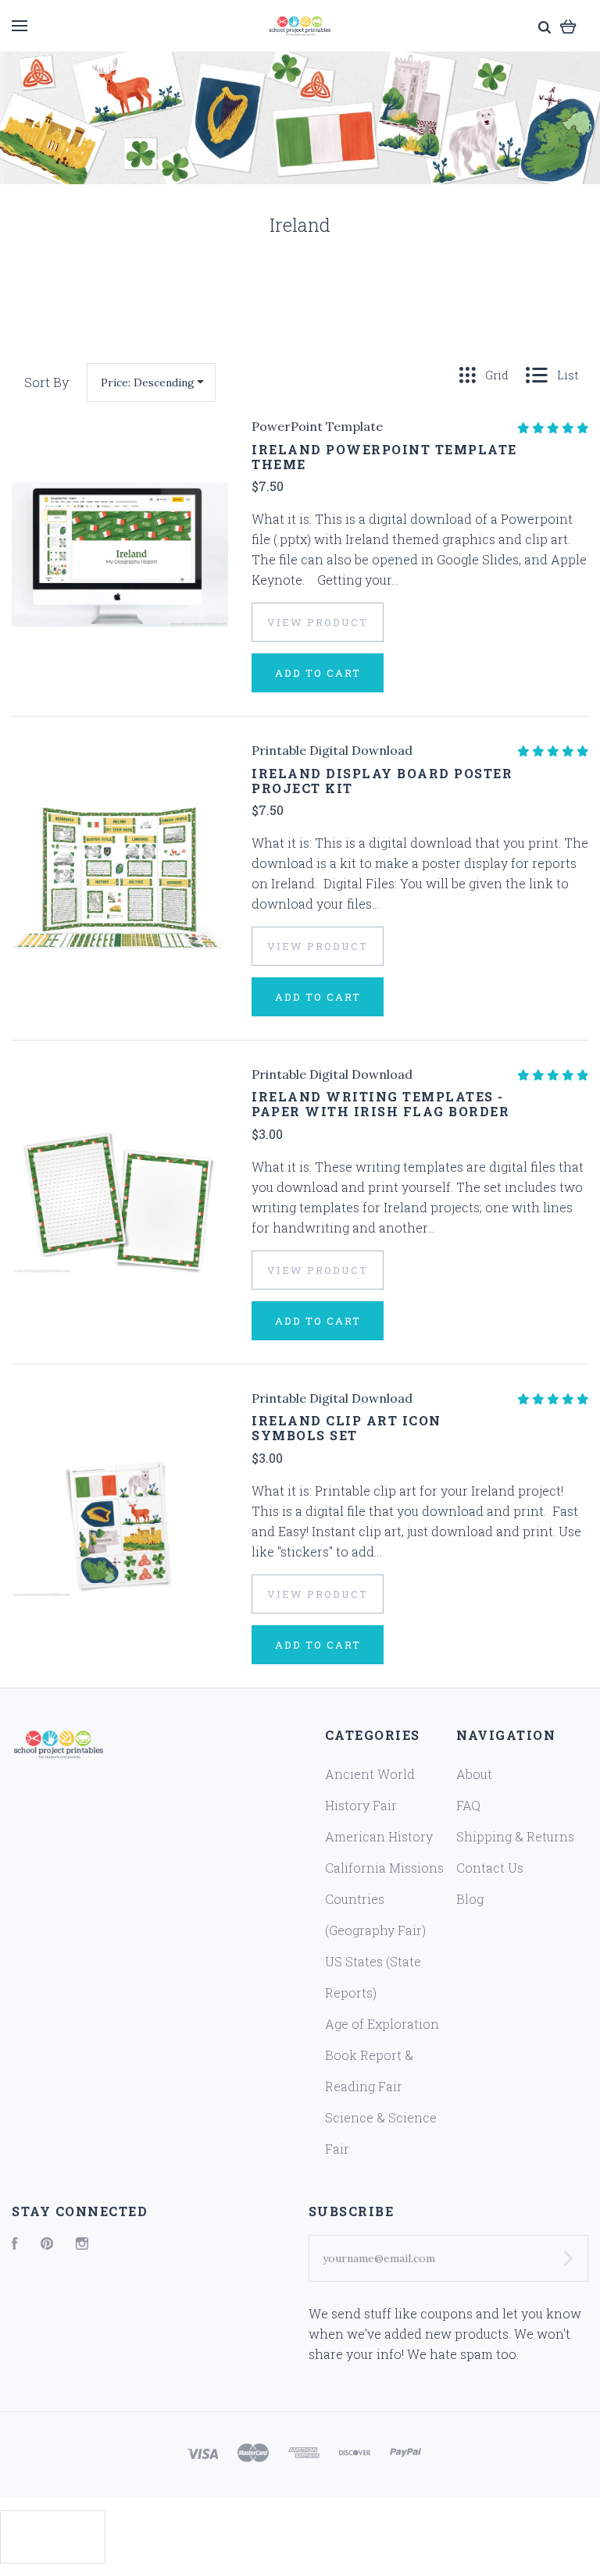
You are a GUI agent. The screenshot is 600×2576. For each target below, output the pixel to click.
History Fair (361, 1805)
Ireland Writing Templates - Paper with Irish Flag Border (380, 1104)
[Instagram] (82, 2245)
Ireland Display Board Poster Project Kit (382, 781)
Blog (470, 1899)
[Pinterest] (47, 2245)
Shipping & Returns (515, 1836)
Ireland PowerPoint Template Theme (384, 457)
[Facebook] (15, 2245)
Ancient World (370, 1774)
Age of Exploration (382, 2024)
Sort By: (48, 382)
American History (379, 1836)
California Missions (384, 1868)
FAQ (468, 1805)
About (474, 1774)
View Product (318, 622)
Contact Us (490, 1868)
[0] (568, 25)
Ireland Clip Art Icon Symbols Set (346, 1428)
